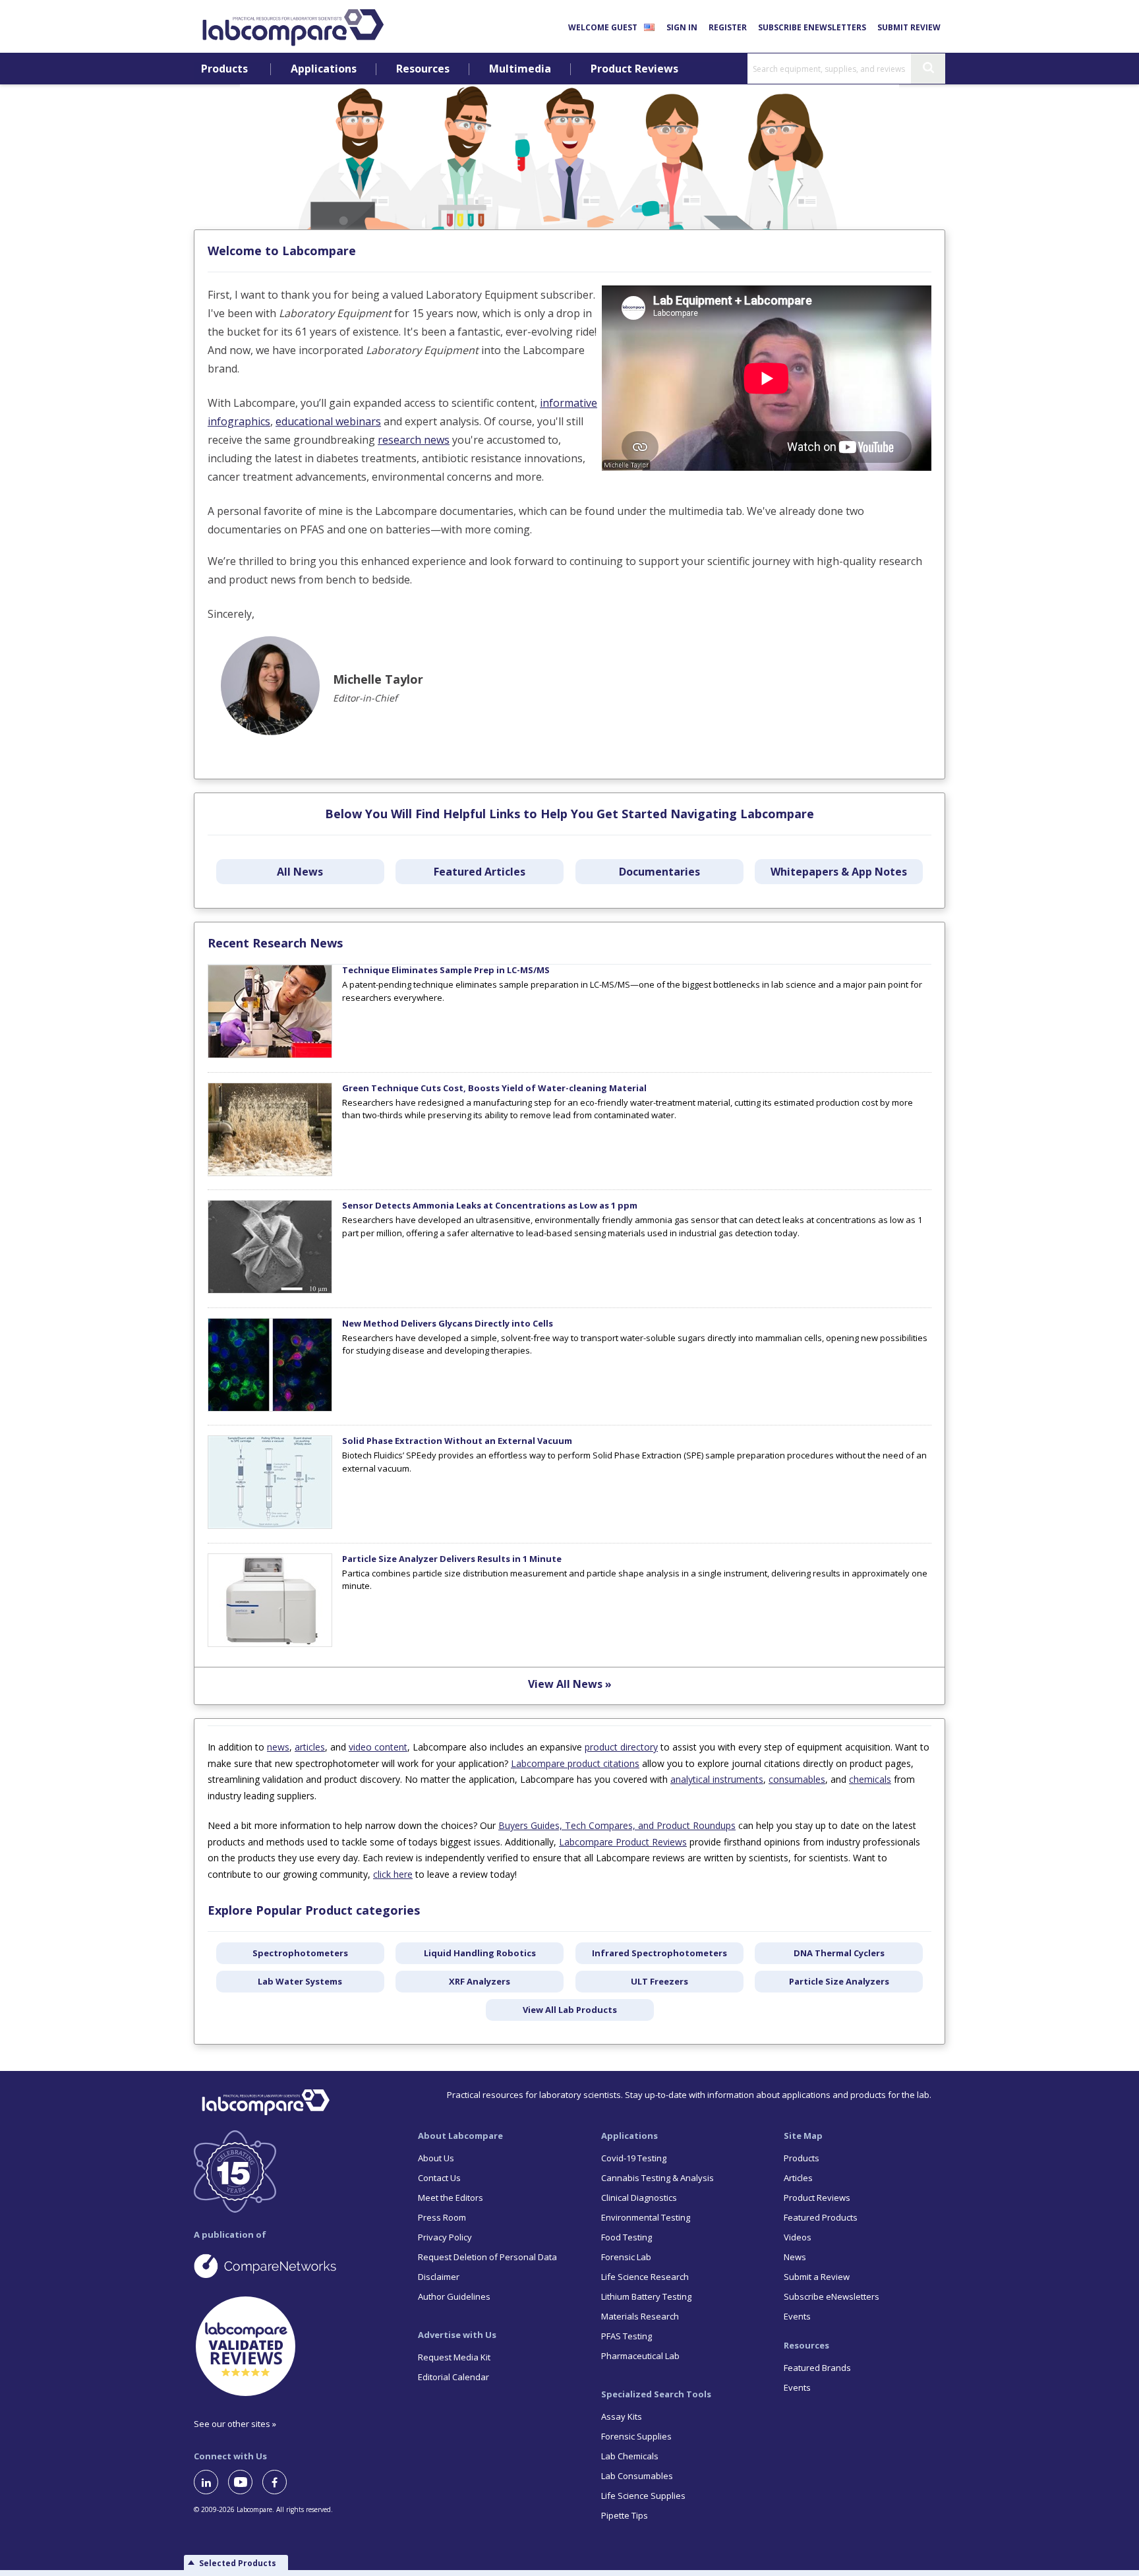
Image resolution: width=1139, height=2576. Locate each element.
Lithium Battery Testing (646, 2296)
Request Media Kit (454, 2357)
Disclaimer (439, 2277)
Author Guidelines (454, 2296)
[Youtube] (245, 2482)
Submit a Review (817, 2277)
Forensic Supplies (636, 2436)
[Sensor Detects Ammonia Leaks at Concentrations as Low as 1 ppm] (270, 1290)
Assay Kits (622, 2416)
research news (414, 440)
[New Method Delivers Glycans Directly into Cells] (270, 1408)
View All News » (570, 1684)
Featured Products (821, 2217)
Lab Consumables (637, 2476)
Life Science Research (645, 2277)
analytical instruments (717, 1779)
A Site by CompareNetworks (295, 2265)
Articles (798, 2178)
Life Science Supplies (643, 2496)
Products (224, 69)
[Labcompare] (293, 26)
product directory (621, 1747)
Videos (798, 2237)
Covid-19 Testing (634, 2158)
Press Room (442, 2217)
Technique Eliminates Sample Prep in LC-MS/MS (446, 970)
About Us (436, 2158)
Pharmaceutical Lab (640, 2356)
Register (728, 27)
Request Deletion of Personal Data (487, 2257)
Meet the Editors (451, 2198)
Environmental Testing (646, 2217)
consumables (797, 1779)
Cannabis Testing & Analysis (657, 2178)
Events (797, 2316)
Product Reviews (634, 69)
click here (393, 1874)
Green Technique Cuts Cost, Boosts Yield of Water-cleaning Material (494, 1088)
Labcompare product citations (575, 1763)
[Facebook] (279, 2482)
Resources (423, 69)
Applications (324, 69)
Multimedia (520, 69)
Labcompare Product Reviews (623, 1842)
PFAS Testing (627, 2336)
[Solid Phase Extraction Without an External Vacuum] (270, 1526)
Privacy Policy (445, 2237)
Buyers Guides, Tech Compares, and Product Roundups (617, 1825)
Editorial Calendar (453, 2377)
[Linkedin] (211, 2482)
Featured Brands (817, 2368)
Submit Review (909, 27)
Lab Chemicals (630, 2456)
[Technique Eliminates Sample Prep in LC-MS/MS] (270, 1055)
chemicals (870, 1779)
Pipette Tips (625, 2515)
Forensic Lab (626, 2257)
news (278, 1747)
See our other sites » (235, 2424)
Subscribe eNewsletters (812, 27)
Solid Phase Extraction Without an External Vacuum (457, 1441)
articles (310, 1747)
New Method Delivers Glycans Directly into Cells (448, 1323)
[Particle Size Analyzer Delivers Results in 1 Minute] (270, 1644)
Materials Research (640, 2316)
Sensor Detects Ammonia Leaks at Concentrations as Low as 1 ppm (490, 1205)
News (795, 2257)
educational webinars (328, 421)
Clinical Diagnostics (639, 2198)
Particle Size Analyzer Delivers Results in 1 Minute (452, 1559)
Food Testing (627, 2237)
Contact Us (439, 2178)
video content (378, 1747)
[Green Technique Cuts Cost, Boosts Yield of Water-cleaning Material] (270, 1173)
